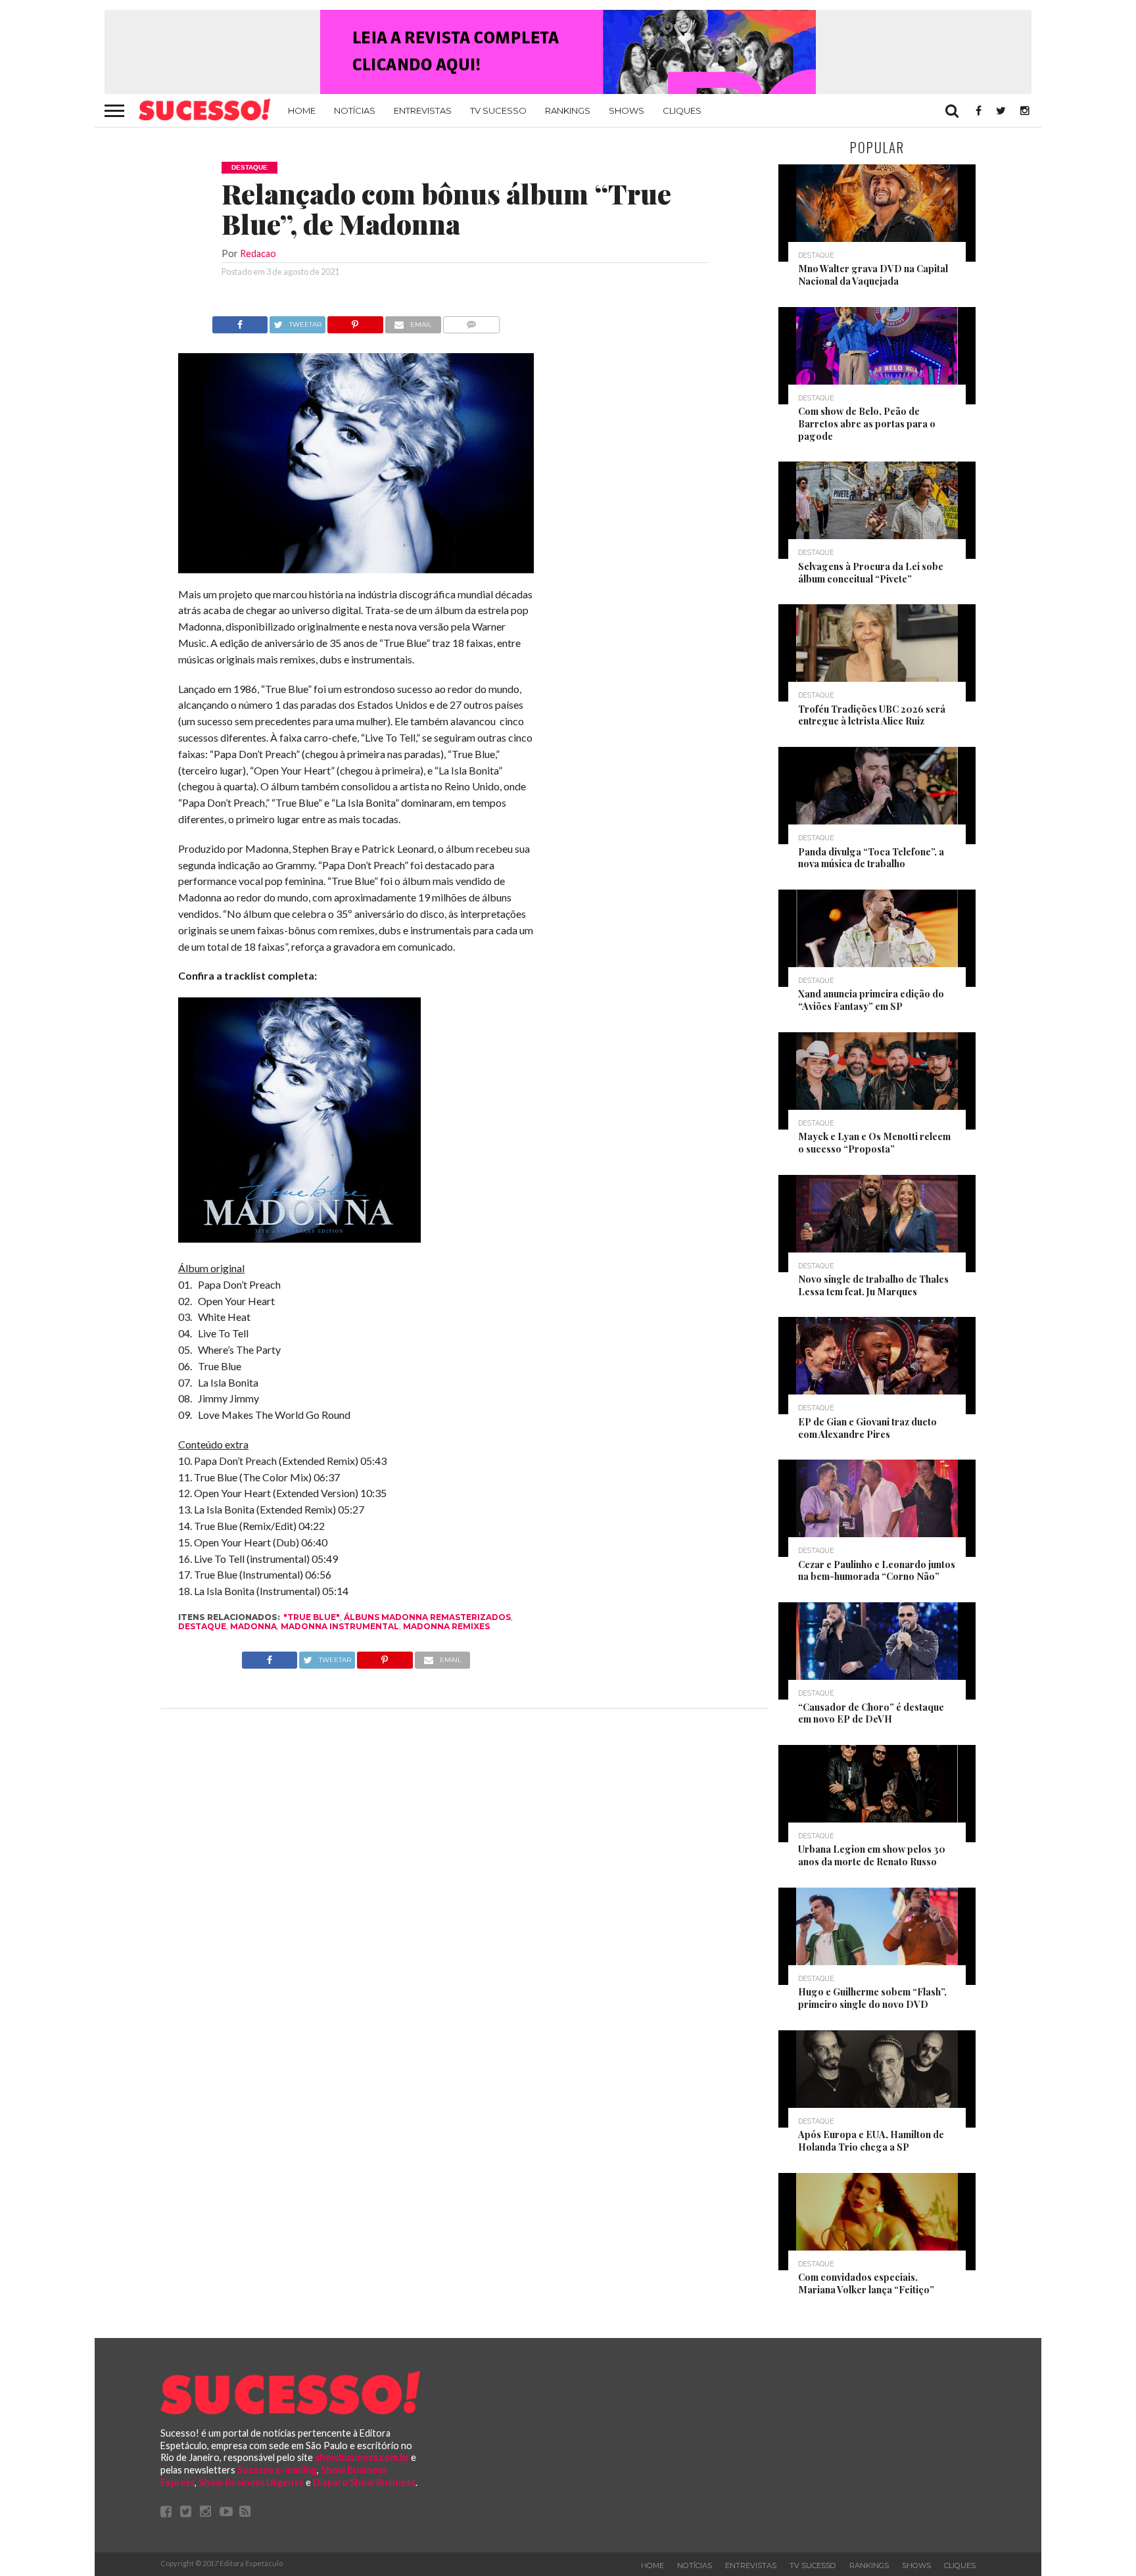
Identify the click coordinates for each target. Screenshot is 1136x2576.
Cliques (682, 110)
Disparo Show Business (364, 2482)
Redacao (258, 253)
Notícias (355, 110)
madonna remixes (446, 1626)
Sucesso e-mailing (277, 2470)
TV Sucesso (498, 110)
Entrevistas (423, 110)
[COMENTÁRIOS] (472, 321)
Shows (627, 110)
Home (302, 110)
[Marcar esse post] (355, 321)
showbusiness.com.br (362, 2457)
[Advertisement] (652, 513)
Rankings (568, 110)
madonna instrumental (340, 1626)
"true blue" (312, 1617)
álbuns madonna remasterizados (427, 1617)
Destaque (202, 1626)
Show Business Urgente (251, 2482)
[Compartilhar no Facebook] (240, 321)
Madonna (253, 1626)
